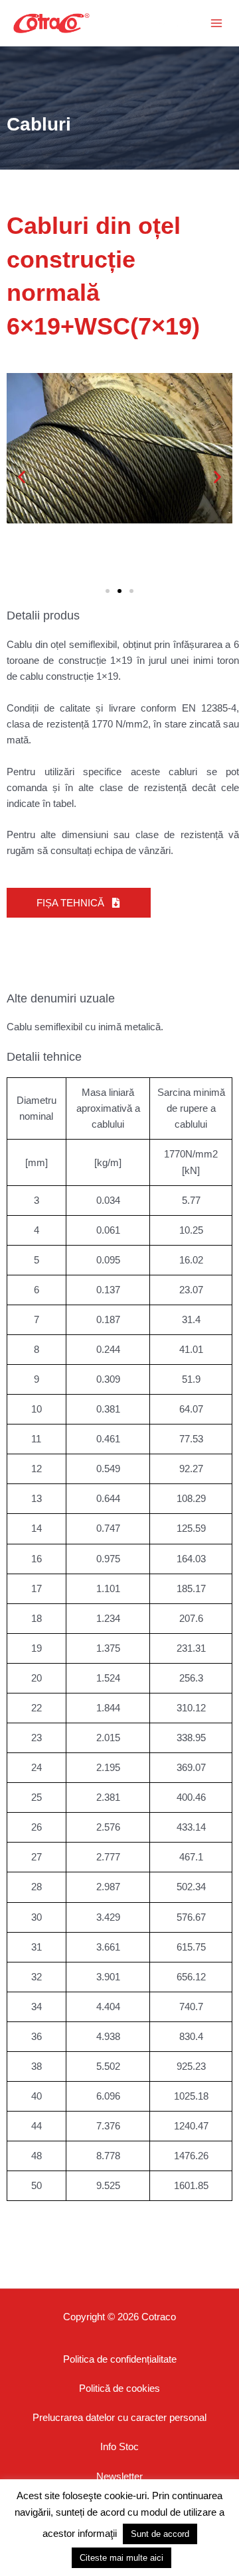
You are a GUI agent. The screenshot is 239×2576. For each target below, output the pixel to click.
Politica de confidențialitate (120, 2359)
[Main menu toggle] (216, 23)
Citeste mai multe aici (121, 2558)
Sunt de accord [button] (160, 2534)
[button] (135, 23)
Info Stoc (119, 2447)
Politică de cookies (119, 2388)
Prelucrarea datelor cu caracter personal (119, 2418)
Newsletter (119, 2477)
